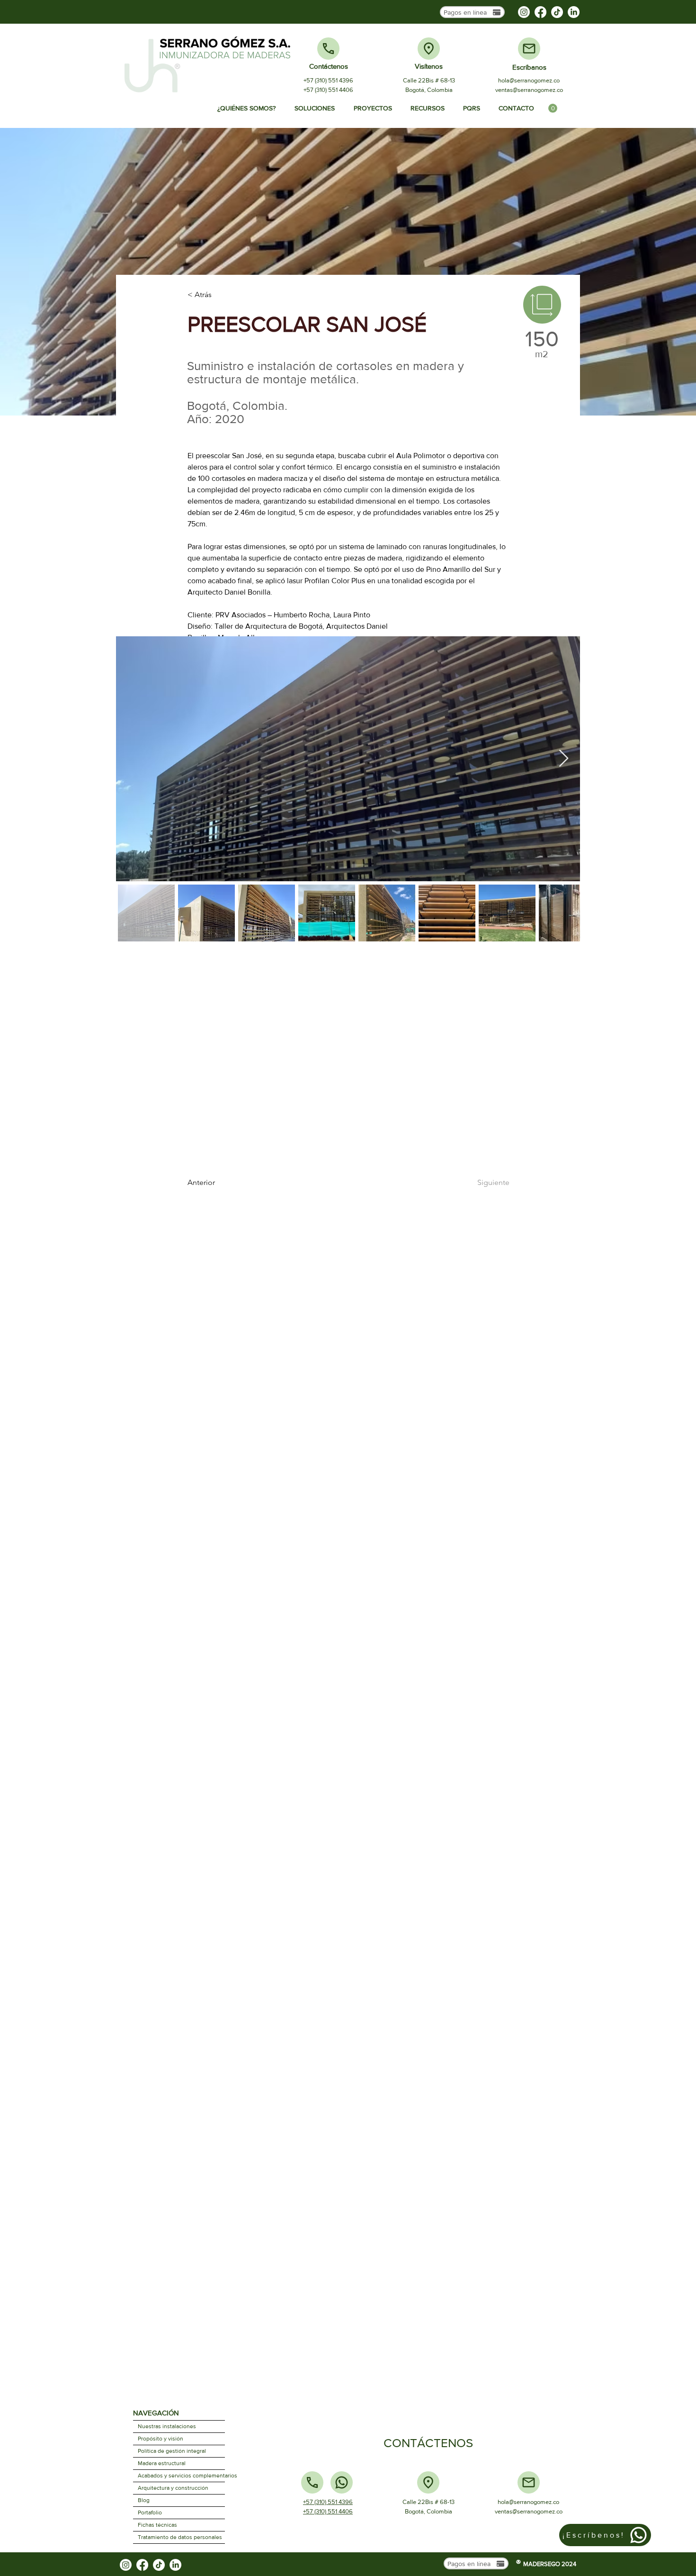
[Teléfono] (328, 49)
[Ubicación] (429, 49)
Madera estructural (162, 2463)
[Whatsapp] (342, 2482)
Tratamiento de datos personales (180, 2537)
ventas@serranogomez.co (529, 90)
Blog (144, 2500)
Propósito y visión (161, 2439)
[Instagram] (524, 12)
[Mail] (529, 49)
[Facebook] (540, 12)
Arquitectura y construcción (173, 2488)
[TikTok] (557, 12)
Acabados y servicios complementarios (181, 2476)
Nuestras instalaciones (167, 2426)
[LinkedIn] (574, 12)
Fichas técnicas (157, 2525)
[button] (553, 108)
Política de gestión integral (172, 2451)
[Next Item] (564, 759)
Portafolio (150, 2513)
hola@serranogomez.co (529, 80)
